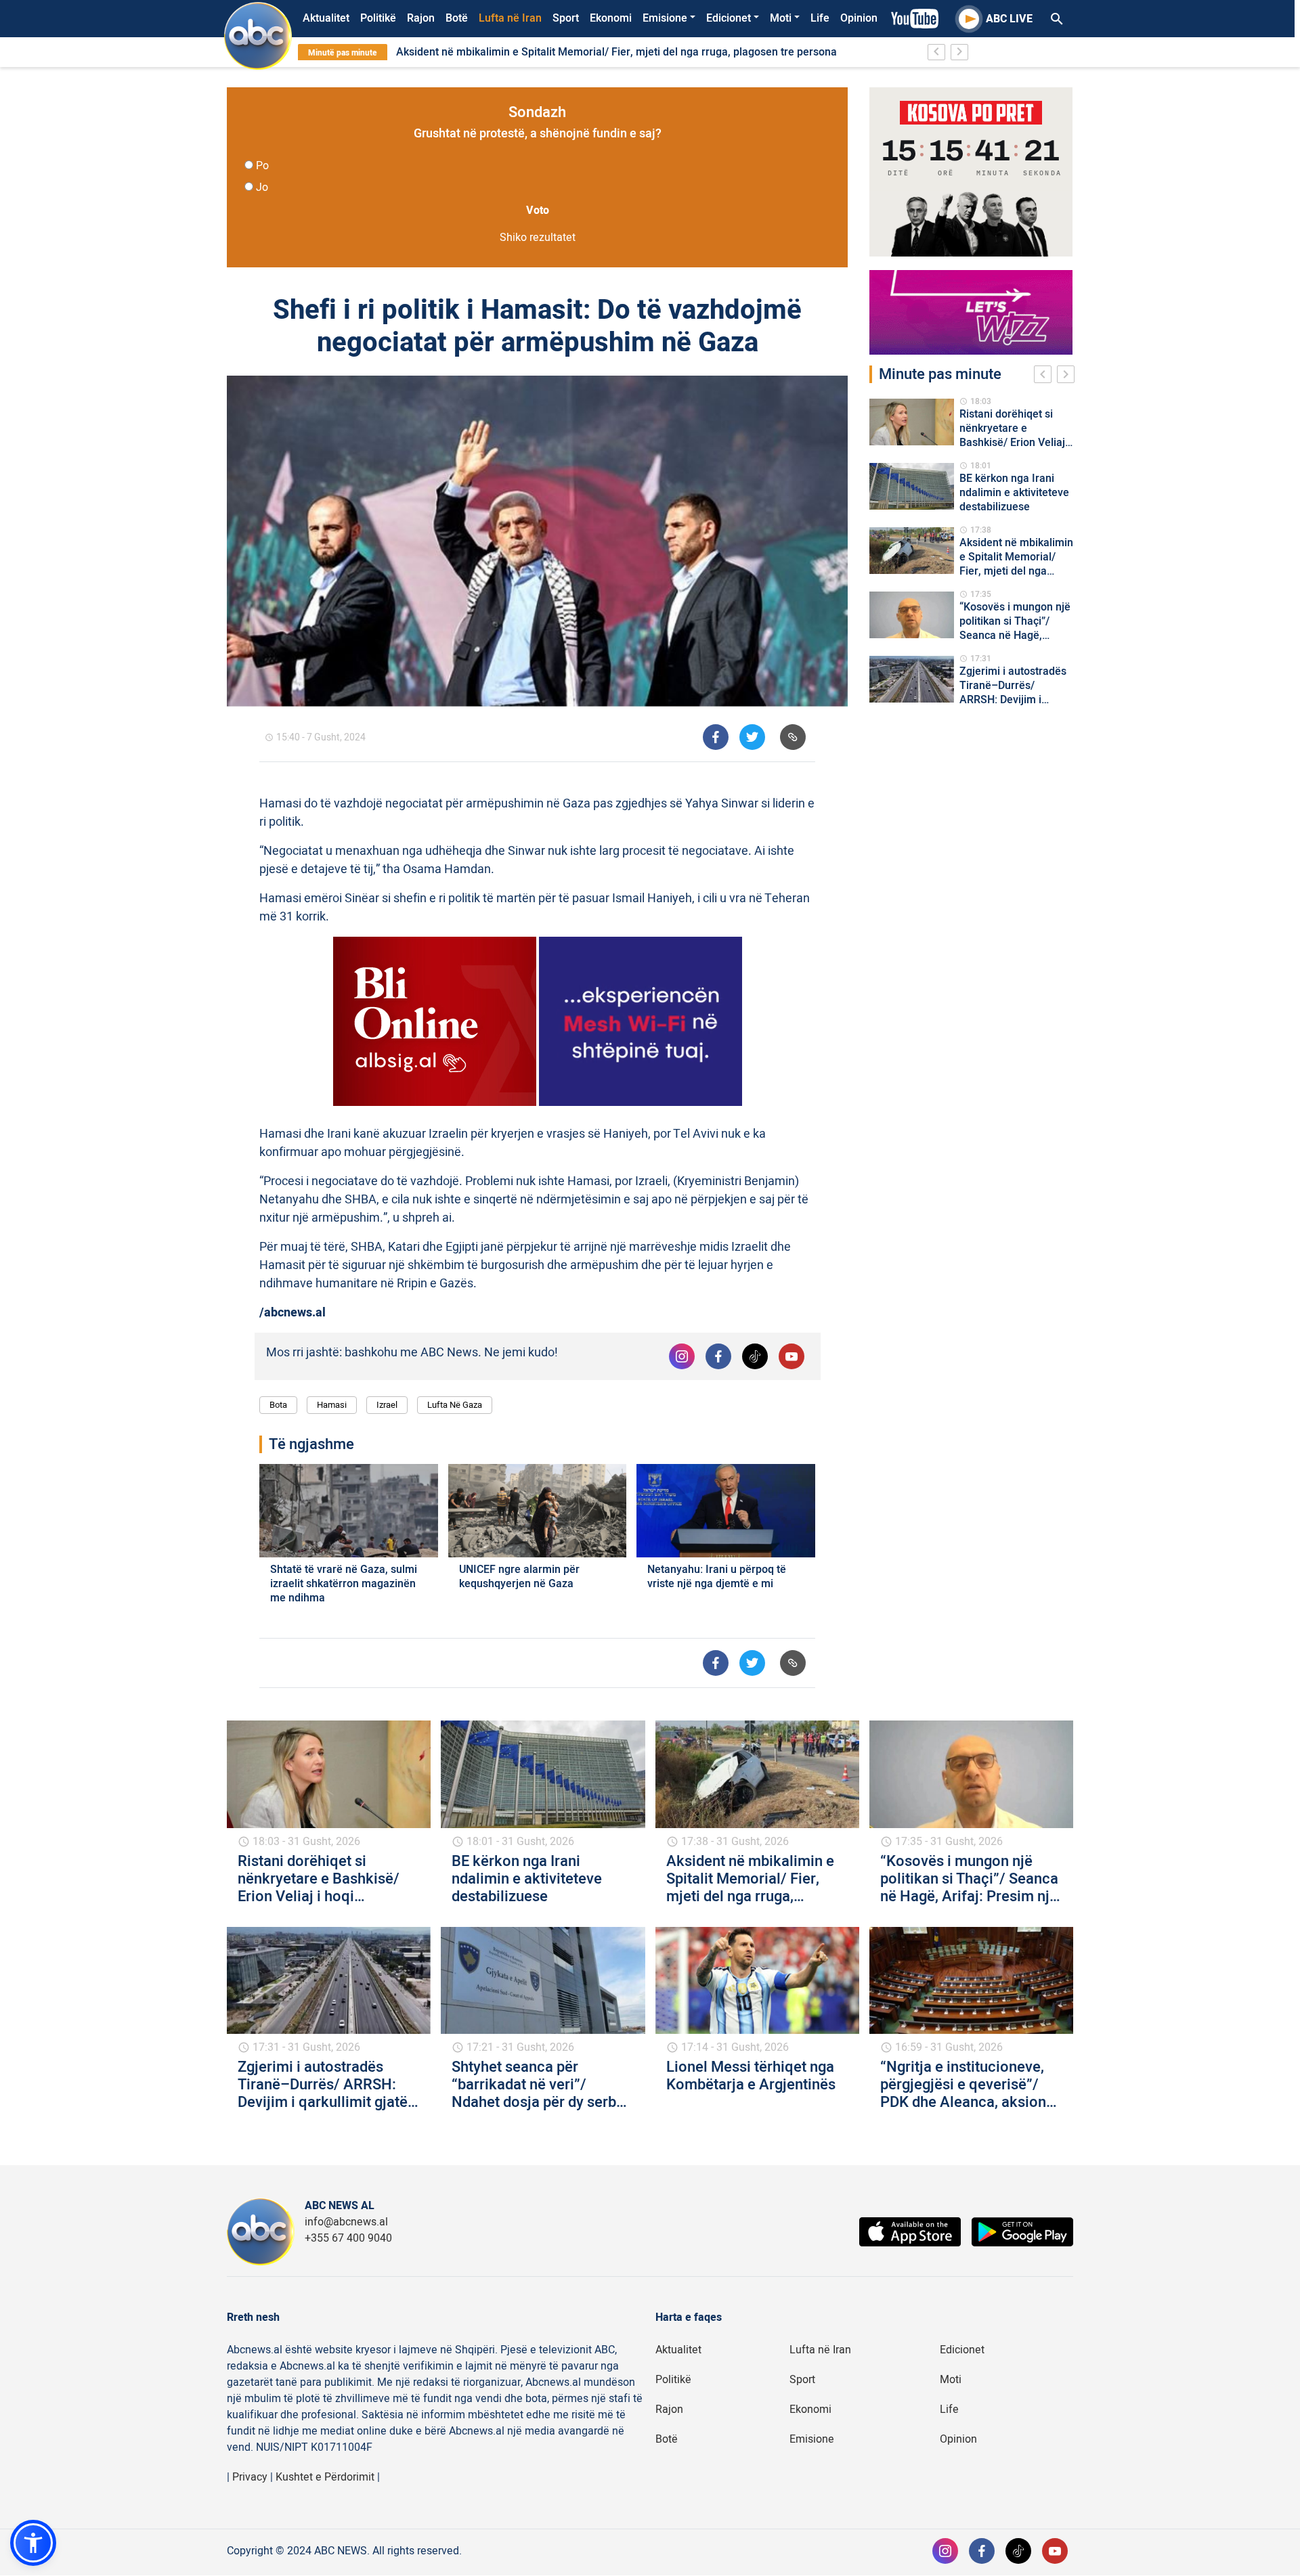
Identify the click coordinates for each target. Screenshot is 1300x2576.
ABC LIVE (1009, 19)
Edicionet (729, 18)
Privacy (250, 2477)
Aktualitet (326, 18)
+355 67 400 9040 (348, 2238)
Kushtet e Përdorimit (325, 2477)
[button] (33, 2543)
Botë (457, 18)
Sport (566, 18)
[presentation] (1045, 376)
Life (820, 18)
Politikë (378, 18)
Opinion (859, 18)
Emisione (665, 18)
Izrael (387, 1405)
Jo (262, 187)
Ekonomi (611, 18)
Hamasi (332, 1405)
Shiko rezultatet (538, 238)
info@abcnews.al (346, 2222)
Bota (278, 1405)
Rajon (421, 18)
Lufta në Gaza (455, 1405)
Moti (781, 18)
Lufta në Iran (510, 18)
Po (262, 166)
